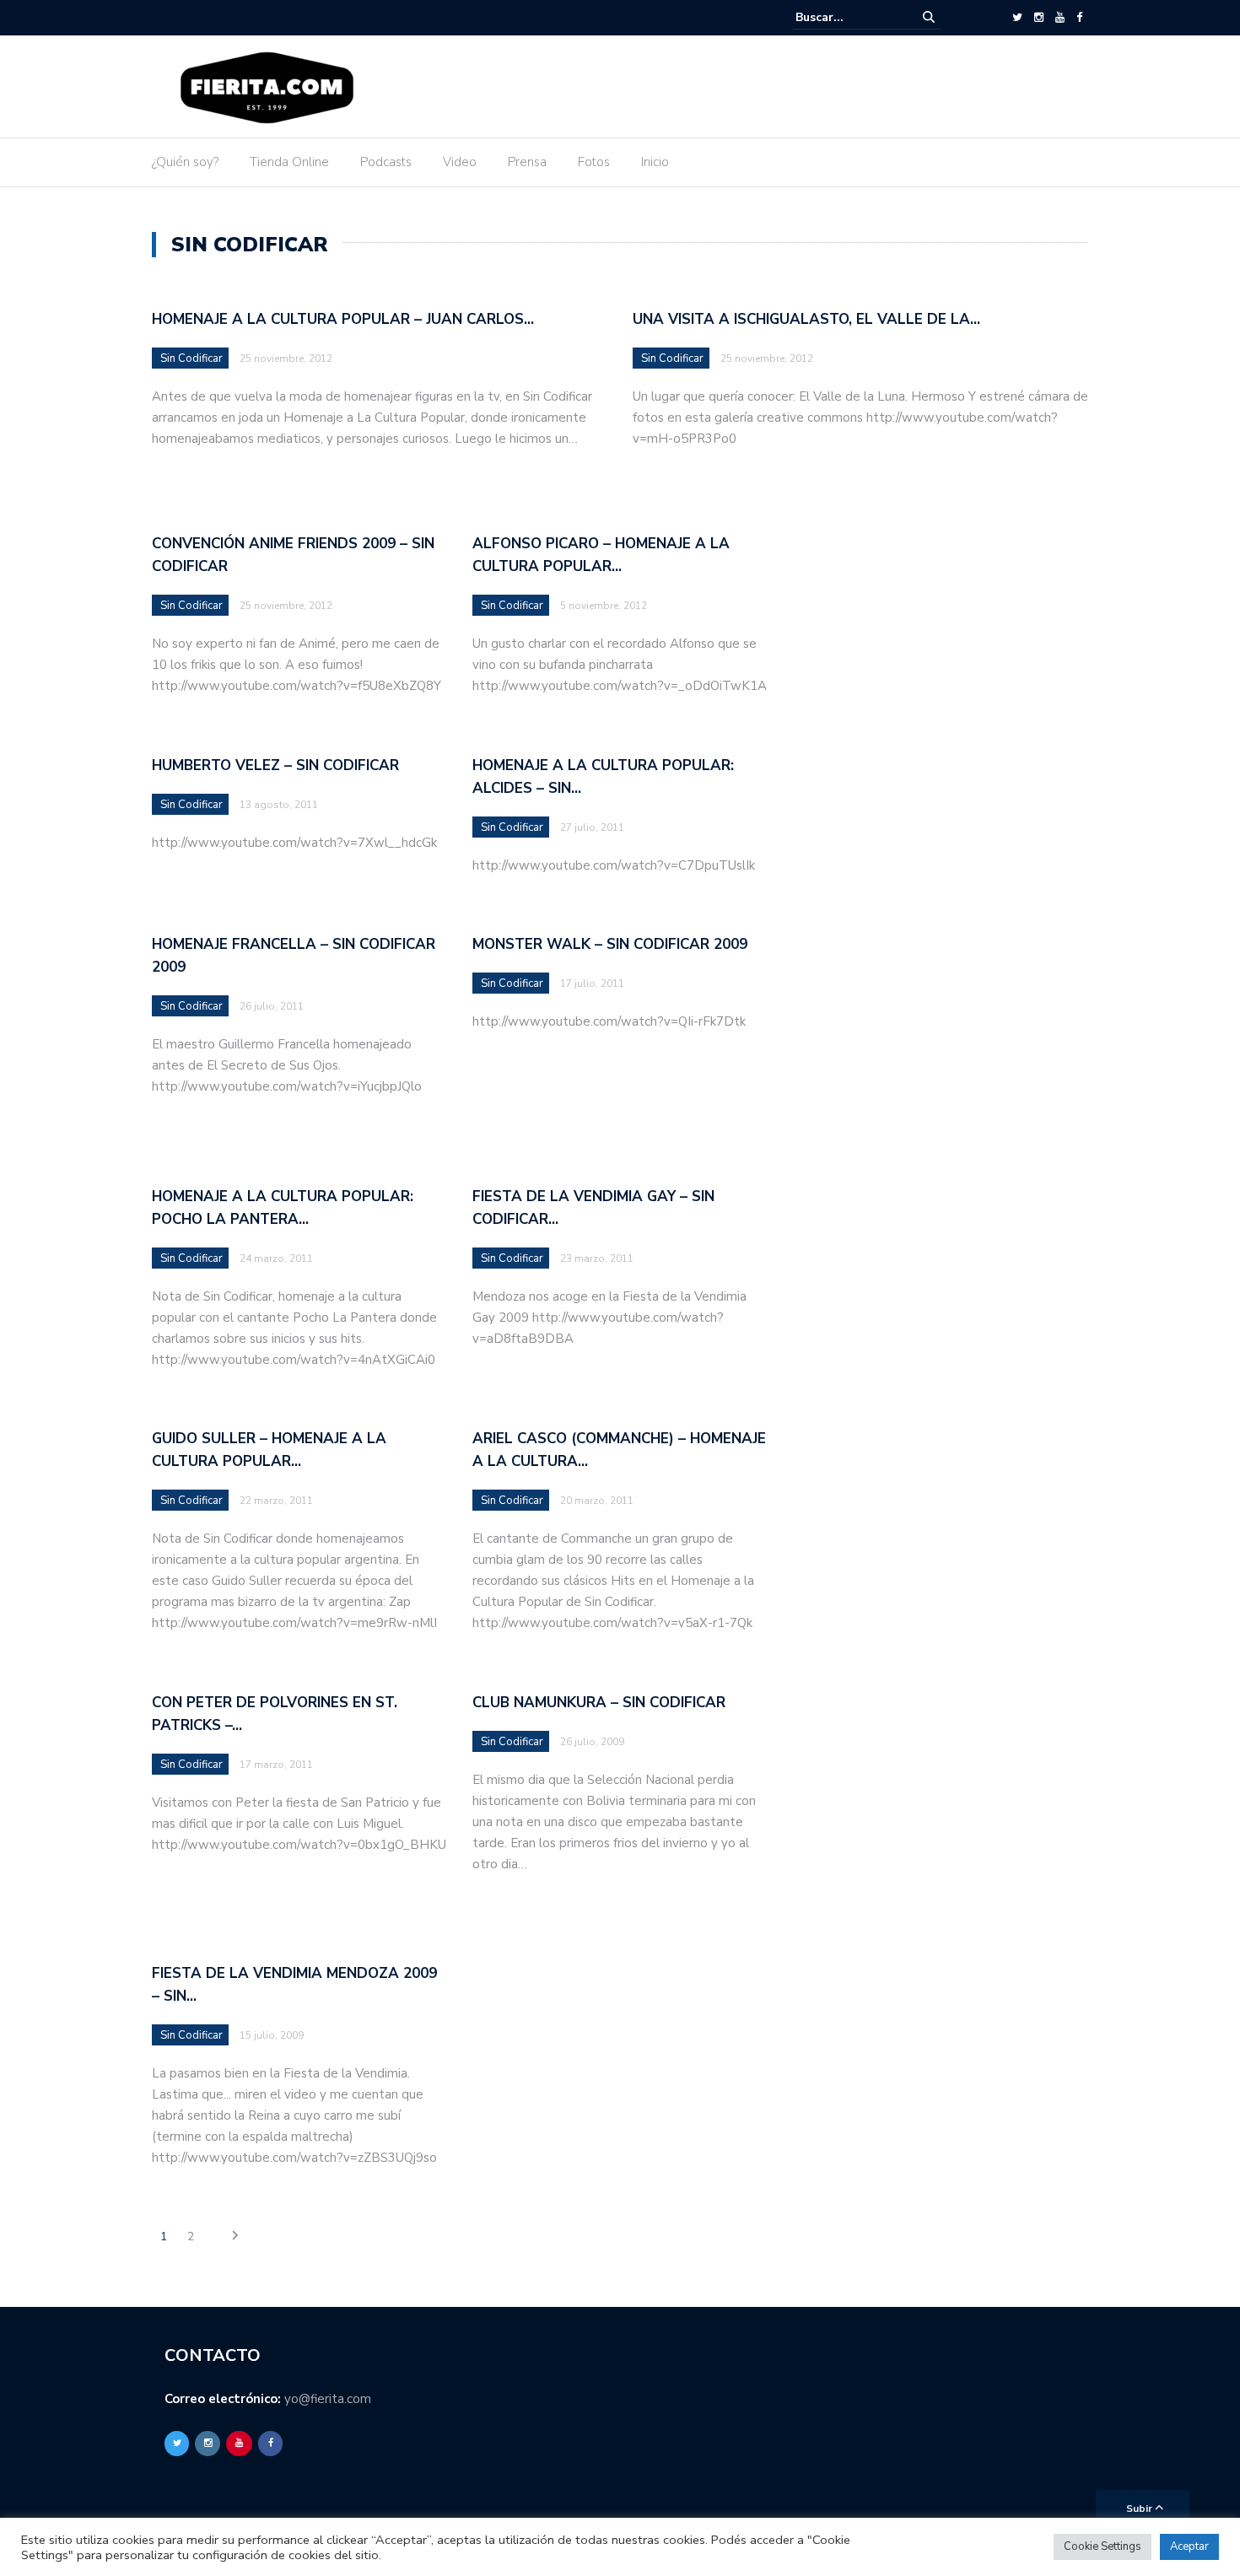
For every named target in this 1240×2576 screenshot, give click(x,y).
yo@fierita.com (328, 2399)
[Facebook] (1079, 18)
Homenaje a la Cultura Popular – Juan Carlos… (343, 319)
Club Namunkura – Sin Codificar (599, 1703)
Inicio (655, 162)
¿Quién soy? (185, 162)
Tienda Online (289, 162)
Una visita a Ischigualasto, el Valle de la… (806, 319)
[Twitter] (1017, 18)
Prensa (527, 162)
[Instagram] (1039, 18)
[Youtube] (1060, 18)
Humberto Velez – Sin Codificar (275, 765)
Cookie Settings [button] (1103, 2546)
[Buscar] (929, 17)
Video (460, 162)
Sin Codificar (191, 358)
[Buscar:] (847, 17)
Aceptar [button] (1189, 2546)
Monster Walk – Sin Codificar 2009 (610, 944)
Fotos (594, 162)
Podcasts (386, 162)
